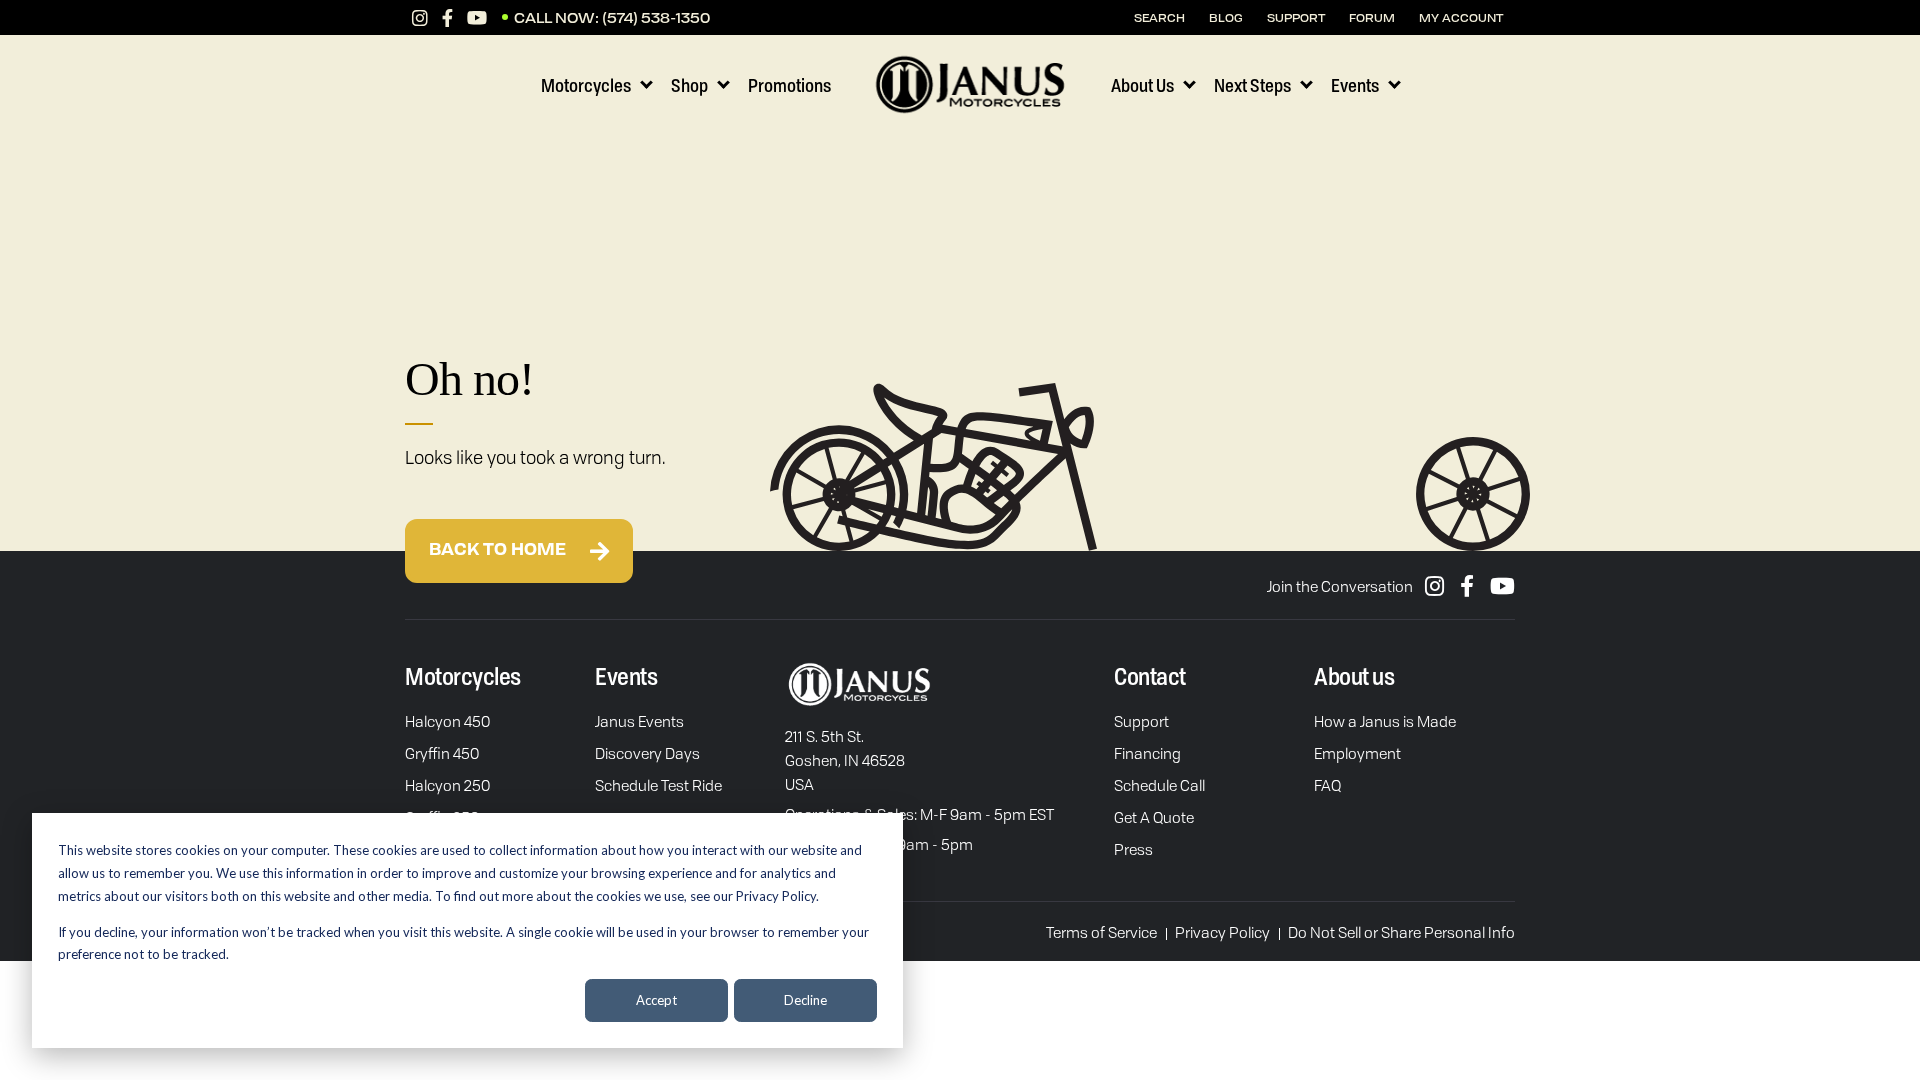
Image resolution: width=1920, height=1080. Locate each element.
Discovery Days (647, 753)
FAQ (1327, 785)
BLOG (1226, 17)
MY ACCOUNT (1461, 17)
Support (1141, 721)
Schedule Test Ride (658, 785)
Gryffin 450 (442, 753)
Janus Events (639, 721)
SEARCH (1159, 17)
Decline (805, 1000)
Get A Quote (1154, 817)
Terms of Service (1101, 932)
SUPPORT (1296, 17)
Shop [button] (689, 85)
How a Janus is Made (1385, 721)
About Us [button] (1142, 85)
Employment (1357, 753)
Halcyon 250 (447, 785)
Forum (1372, 17)
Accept (656, 1000)
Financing (1147, 753)
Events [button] (1355, 85)
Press (1133, 849)
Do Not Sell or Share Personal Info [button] (1401, 932)
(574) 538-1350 (656, 17)
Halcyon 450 (447, 721)
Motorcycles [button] (586, 85)
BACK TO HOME (499, 551)
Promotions (789, 85)
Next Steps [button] (1252, 85)
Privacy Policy (1222, 932)
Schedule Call (1159, 785)
